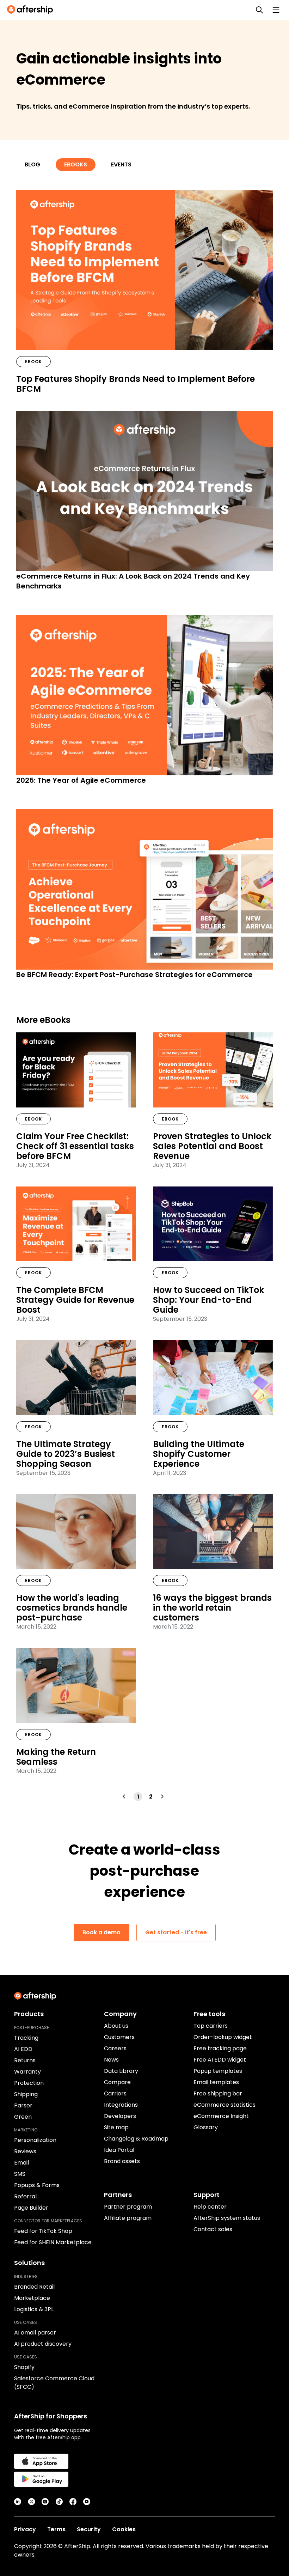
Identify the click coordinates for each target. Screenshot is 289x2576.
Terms (56, 2529)
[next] (163, 1796)
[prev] (125, 1796)
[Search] (259, 10)
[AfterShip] (32, 10)
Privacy (25, 2529)
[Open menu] (276, 10)
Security (89, 2529)
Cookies (124, 2529)
